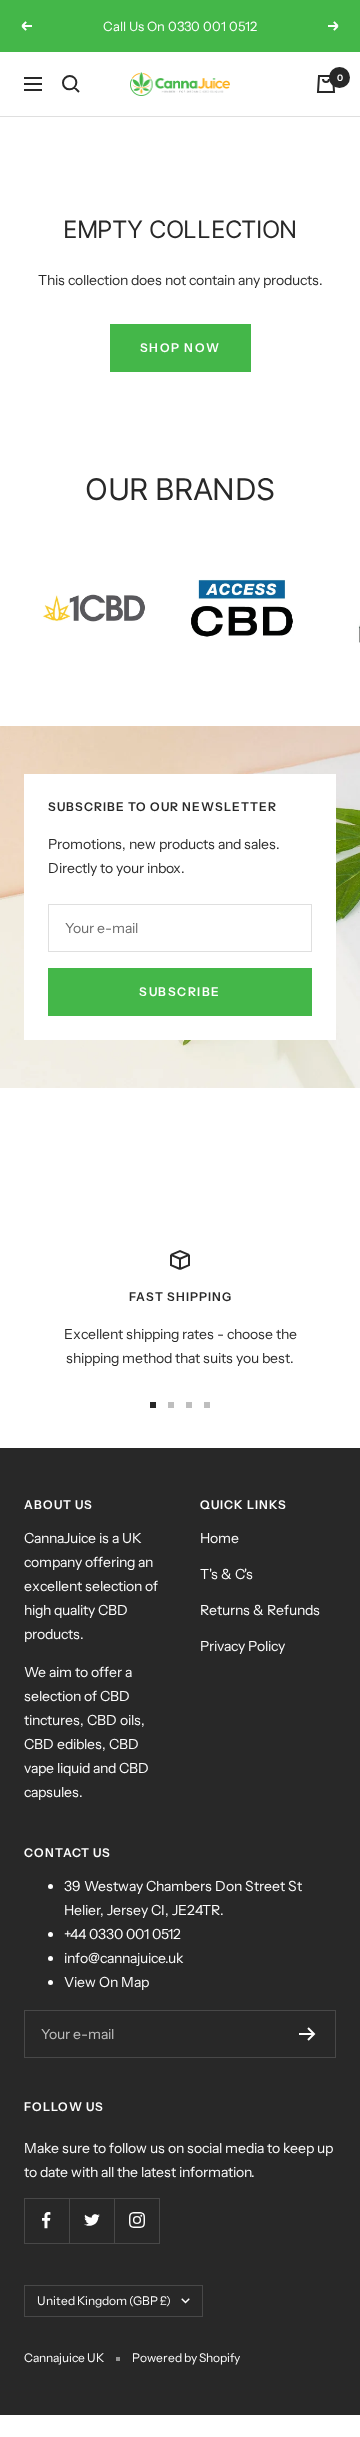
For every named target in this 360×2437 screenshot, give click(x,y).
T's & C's (226, 1574)
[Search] (71, 84)
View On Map (106, 1982)
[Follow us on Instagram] (136, 2220)
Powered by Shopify (186, 2357)
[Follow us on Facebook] (46, 2220)
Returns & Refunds (260, 1610)
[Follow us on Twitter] (91, 2220)
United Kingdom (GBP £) (104, 2300)
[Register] (307, 2034)
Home (219, 1538)
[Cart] (326, 84)
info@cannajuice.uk (123, 1958)
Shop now (180, 347)
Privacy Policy (242, 1646)
